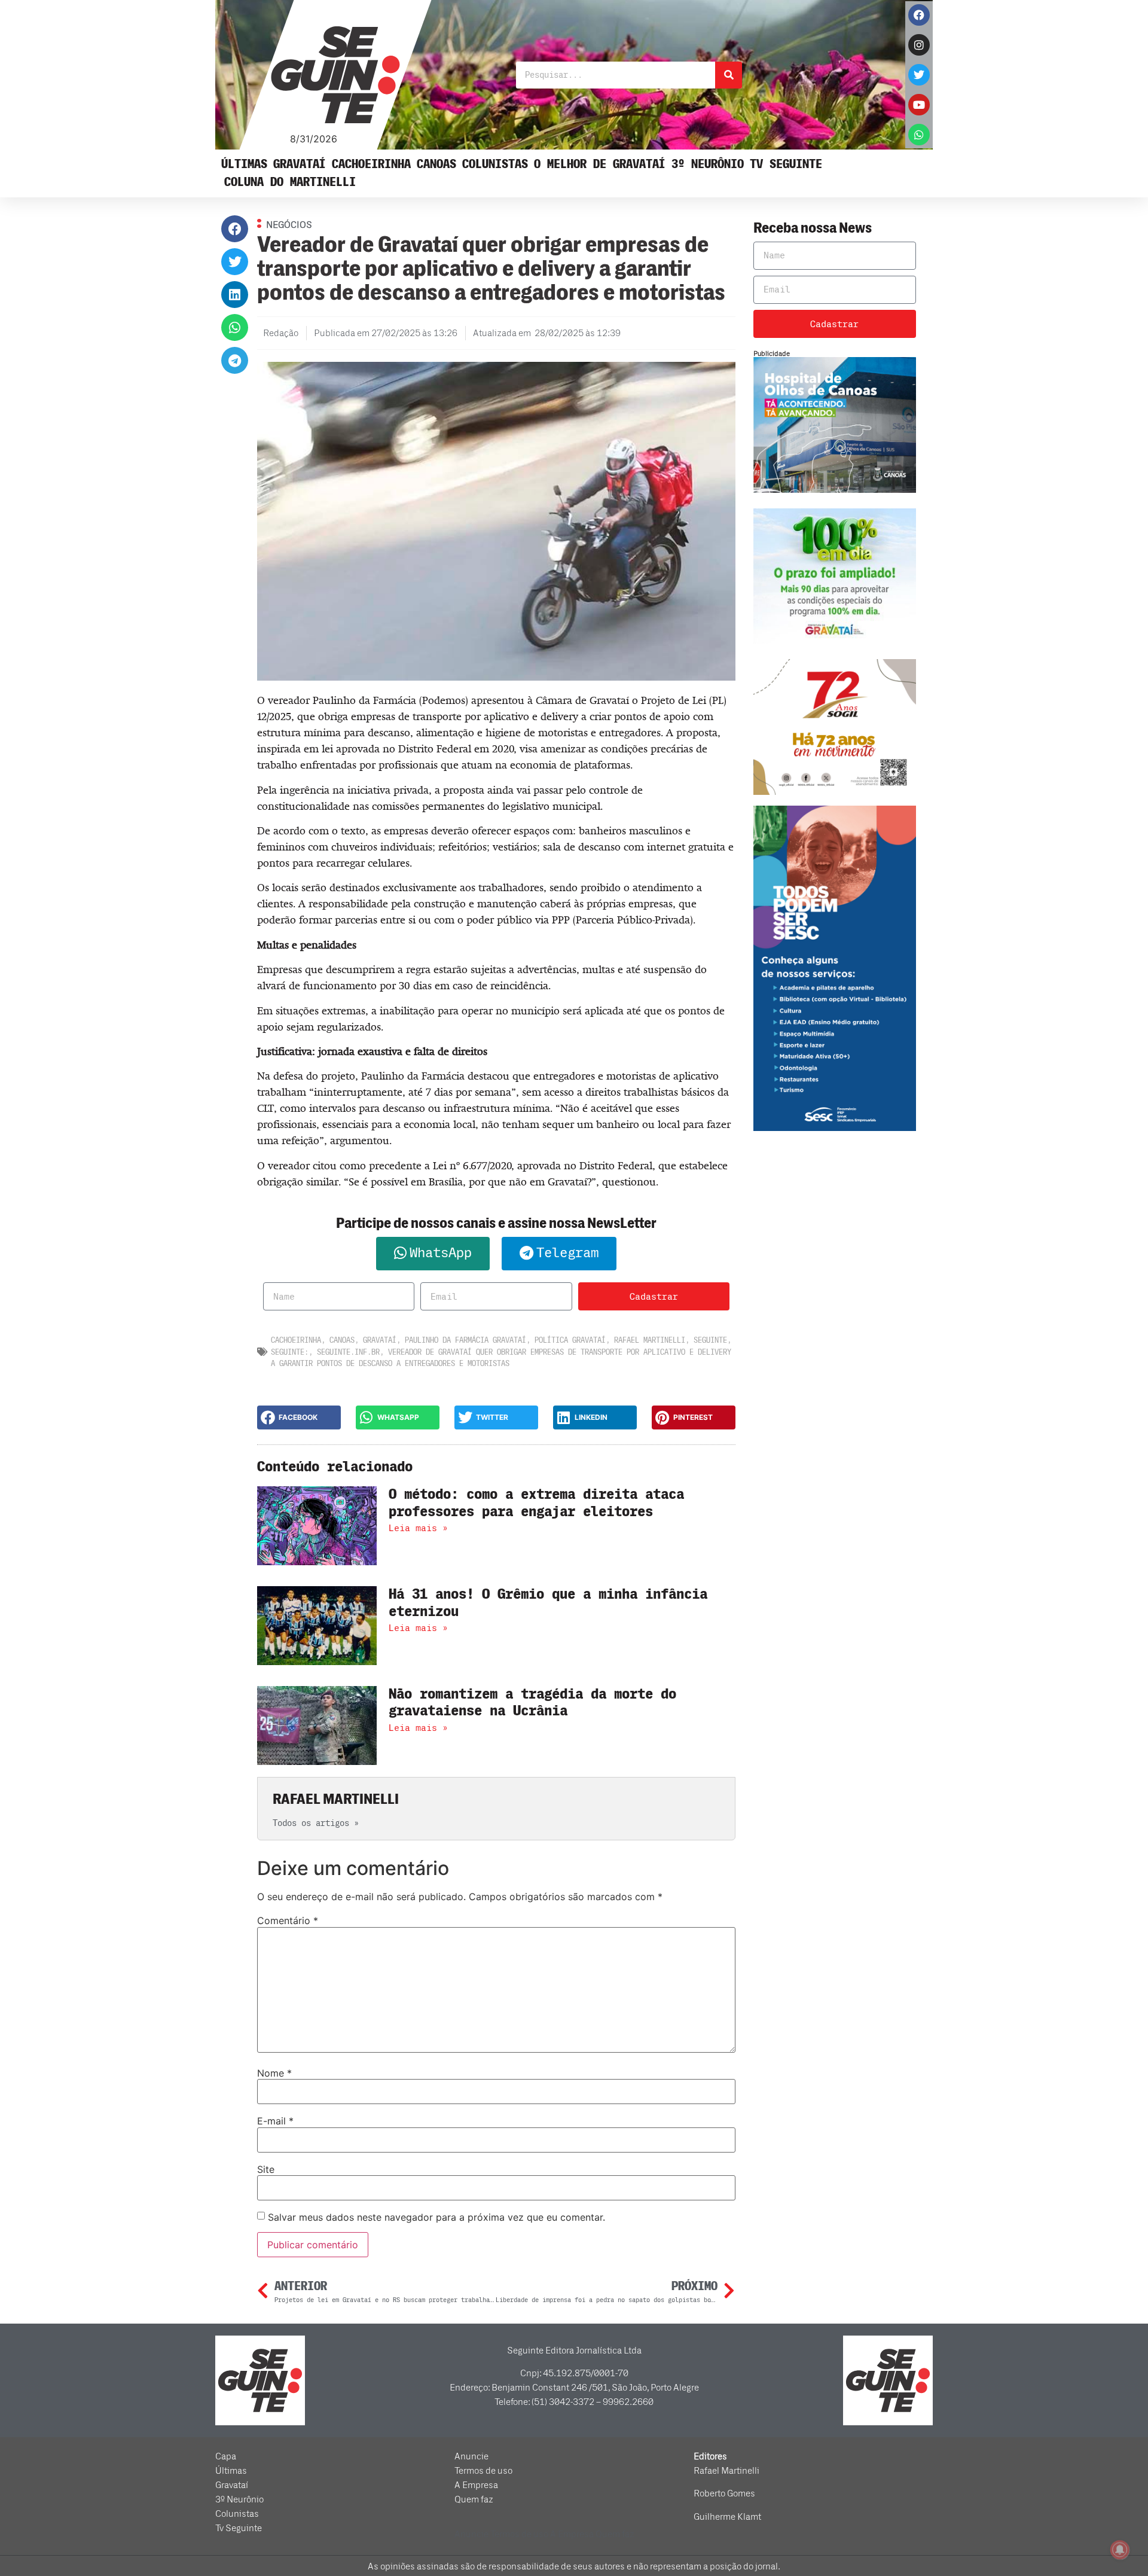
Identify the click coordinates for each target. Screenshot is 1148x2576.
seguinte (710, 1340)
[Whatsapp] (919, 135)
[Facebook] (919, 15)
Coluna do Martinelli (290, 182)
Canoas (436, 164)
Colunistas (495, 164)
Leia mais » (418, 1528)
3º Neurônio (708, 164)
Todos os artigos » (316, 1823)
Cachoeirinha (371, 164)
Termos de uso (483, 2471)
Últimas (244, 164)
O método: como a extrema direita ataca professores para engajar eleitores (536, 1503)
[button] (235, 229)
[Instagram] (919, 45)
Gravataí (300, 164)
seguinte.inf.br (348, 1352)
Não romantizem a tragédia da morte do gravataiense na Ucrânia (532, 1703)
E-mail (275, 2121)
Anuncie (471, 2456)
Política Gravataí (570, 1340)
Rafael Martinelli (650, 1340)
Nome (274, 2073)
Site (266, 2169)
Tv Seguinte (786, 164)
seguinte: (290, 1352)
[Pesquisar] (729, 75)
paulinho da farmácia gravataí (465, 1340)
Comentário (288, 1920)
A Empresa (476, 2485)
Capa (226, 2456)
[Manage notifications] (1120, 2550)
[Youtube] (919, 105)
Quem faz (474, 2499)
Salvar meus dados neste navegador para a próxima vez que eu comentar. (436, 2217)
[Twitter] (919, 75)
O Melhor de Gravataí (600, 164)
